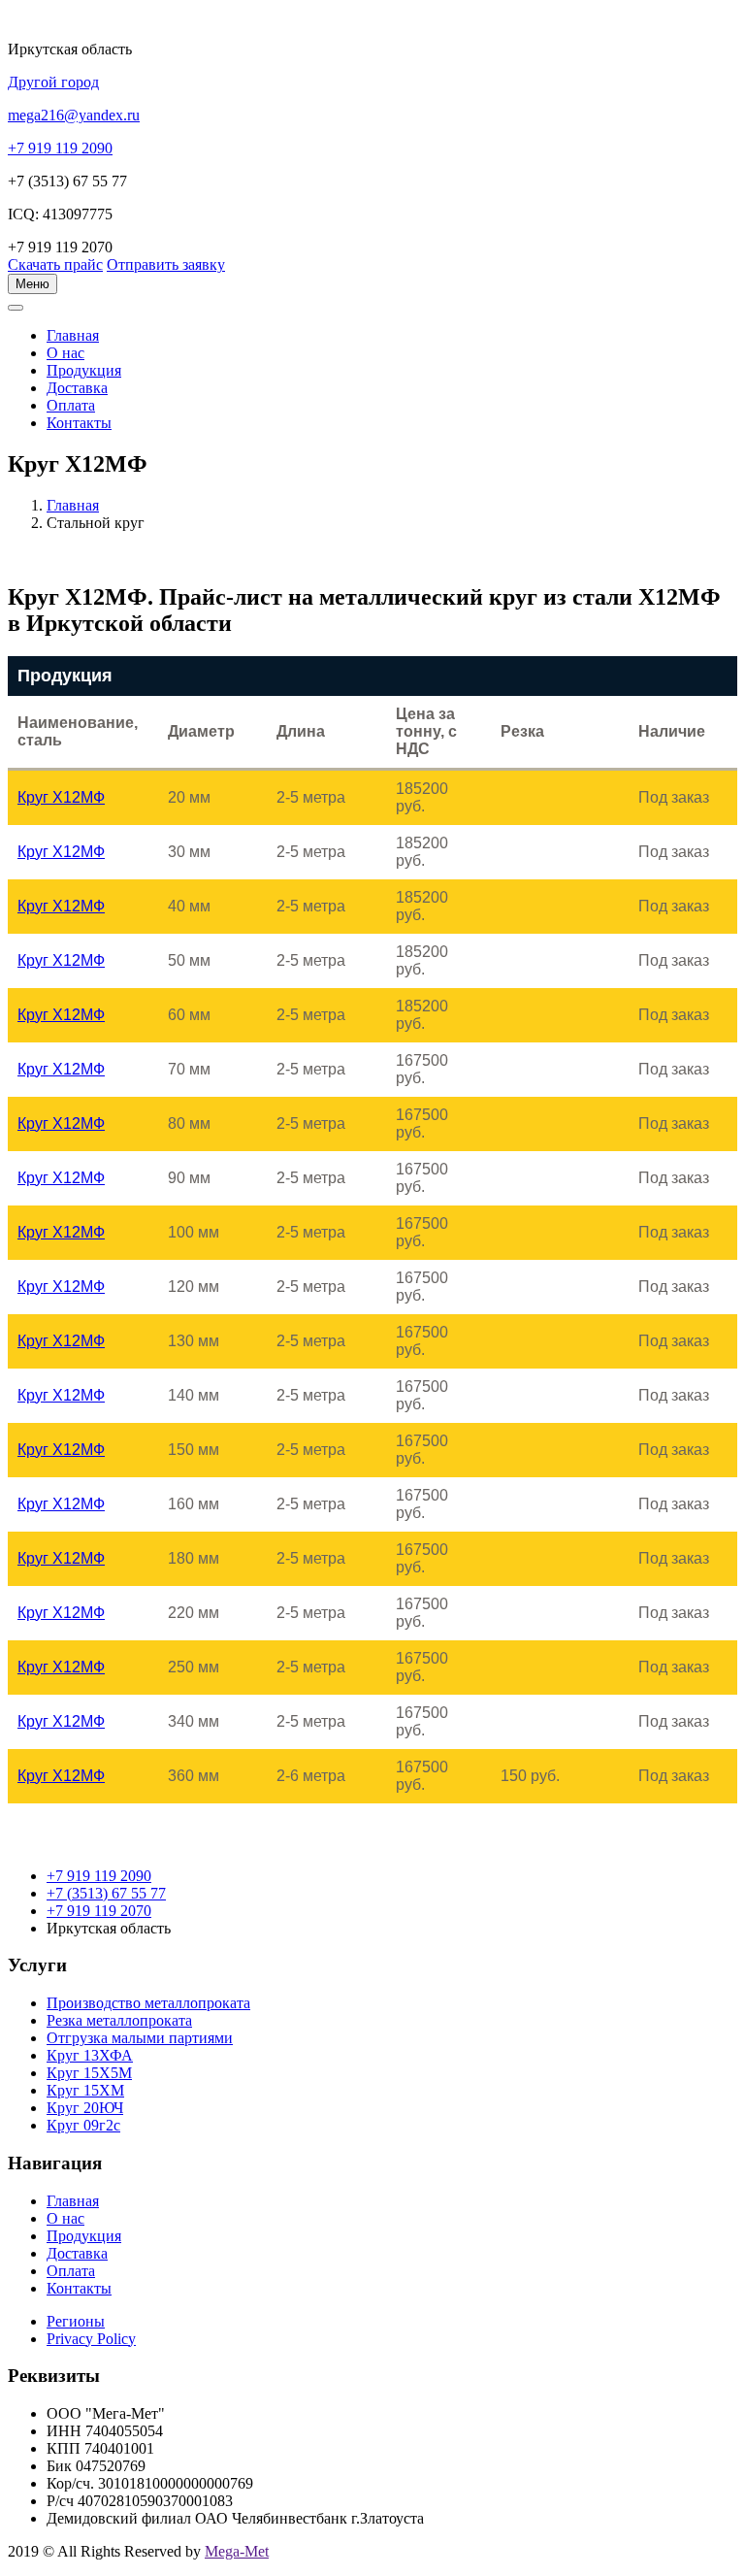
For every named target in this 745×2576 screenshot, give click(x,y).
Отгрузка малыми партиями (140, 2038)
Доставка (77, 388)
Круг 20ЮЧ (85, 2108)
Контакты (79, 423)
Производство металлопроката (148, 2003)
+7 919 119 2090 (99, 1876)
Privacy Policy (91, 2339)
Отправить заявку (166, 264)
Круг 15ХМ (85, 2090)
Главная (73, 505)
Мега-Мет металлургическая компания (110, 318)
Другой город (53, 82)
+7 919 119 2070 (99, 1911)
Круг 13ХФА (90, 2055)
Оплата (71, 405)
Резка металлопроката (119, 2020)
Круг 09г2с (83, 2125)
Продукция (84, 370)
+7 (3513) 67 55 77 (106, 1893)
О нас (65, 353)
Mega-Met (237, 2551)
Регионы (76, 2321)
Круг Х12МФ (61, 797)
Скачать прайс (55, 264)
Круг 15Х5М (89, 2073)
